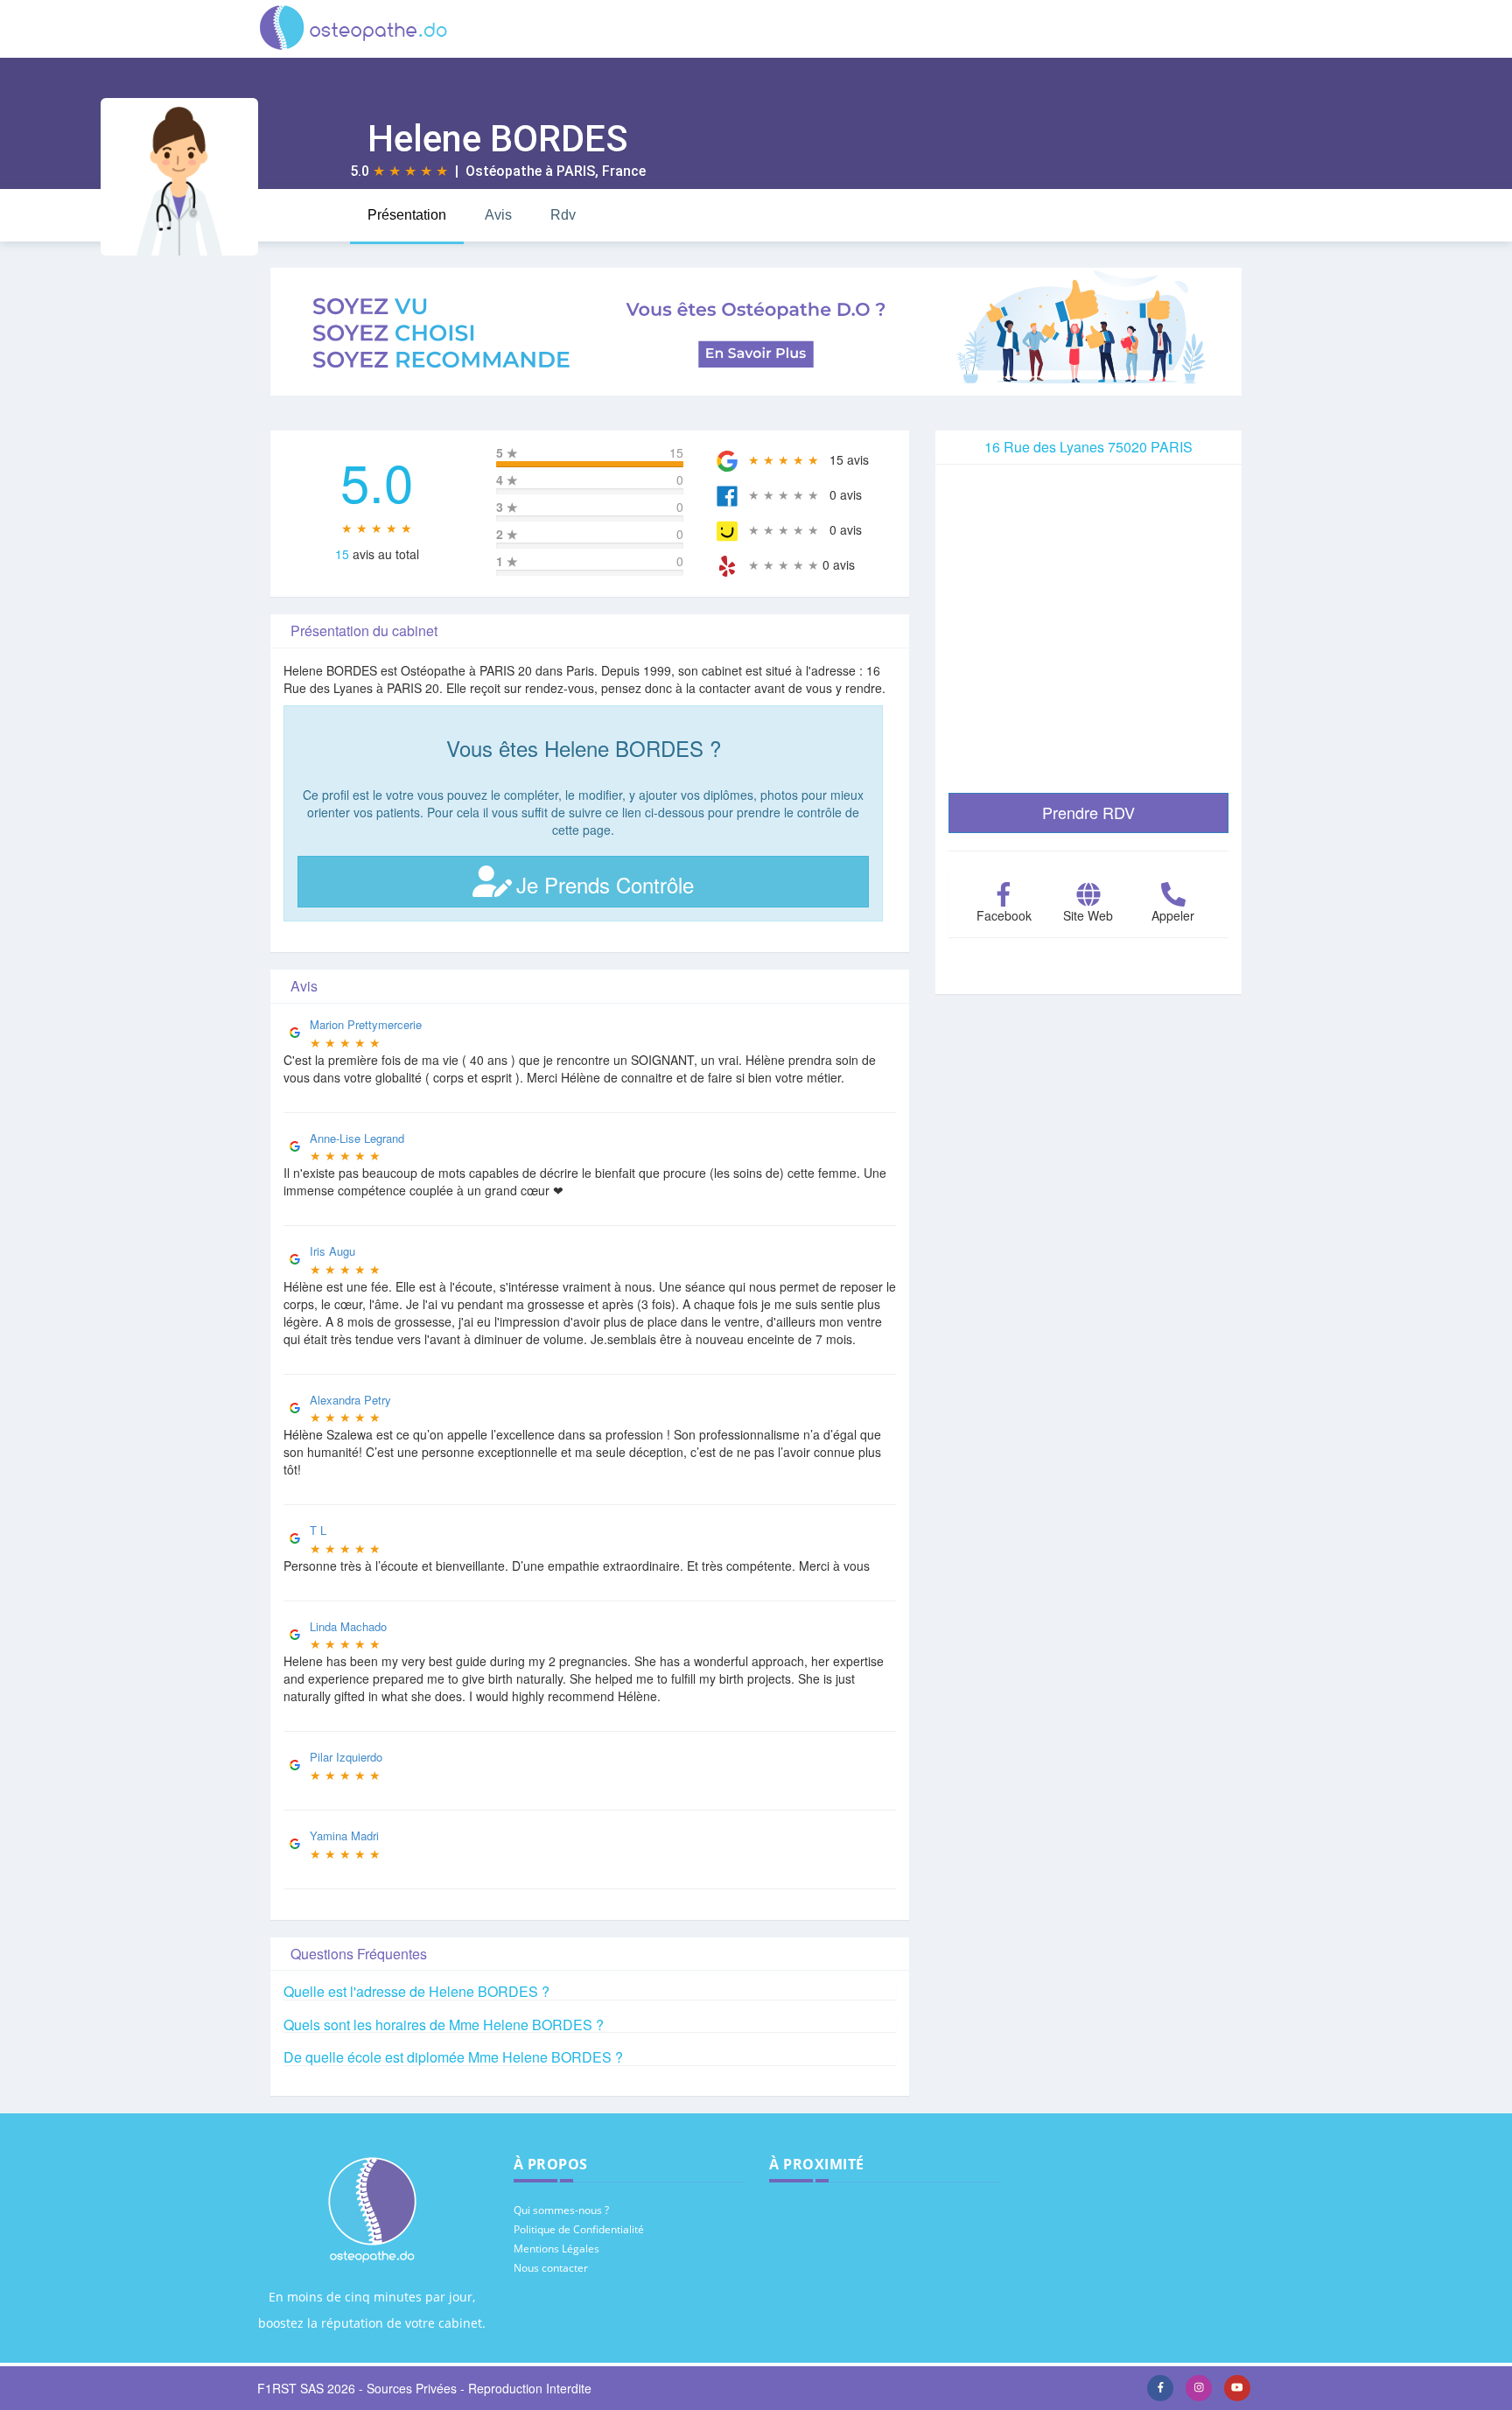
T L (318, 1530)
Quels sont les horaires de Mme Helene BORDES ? (444, 2025)
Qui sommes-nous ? (561, 2210)
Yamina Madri (344, 1836)
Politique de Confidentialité (579, 2229)
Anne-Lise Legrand (357, 1138)
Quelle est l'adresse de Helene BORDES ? (416, 1991)
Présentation (407, 215)
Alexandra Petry (350, 1400)
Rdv (563, 215)
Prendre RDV (1088, 812)
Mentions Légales (556, 2249)
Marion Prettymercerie (366, 1024)
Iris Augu (332, 1251)
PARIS (576, 171)
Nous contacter (551, 2268)
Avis (498, 215)
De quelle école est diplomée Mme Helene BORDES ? (453, 2057)
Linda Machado (348, 1626)
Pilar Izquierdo (346, 1757)
